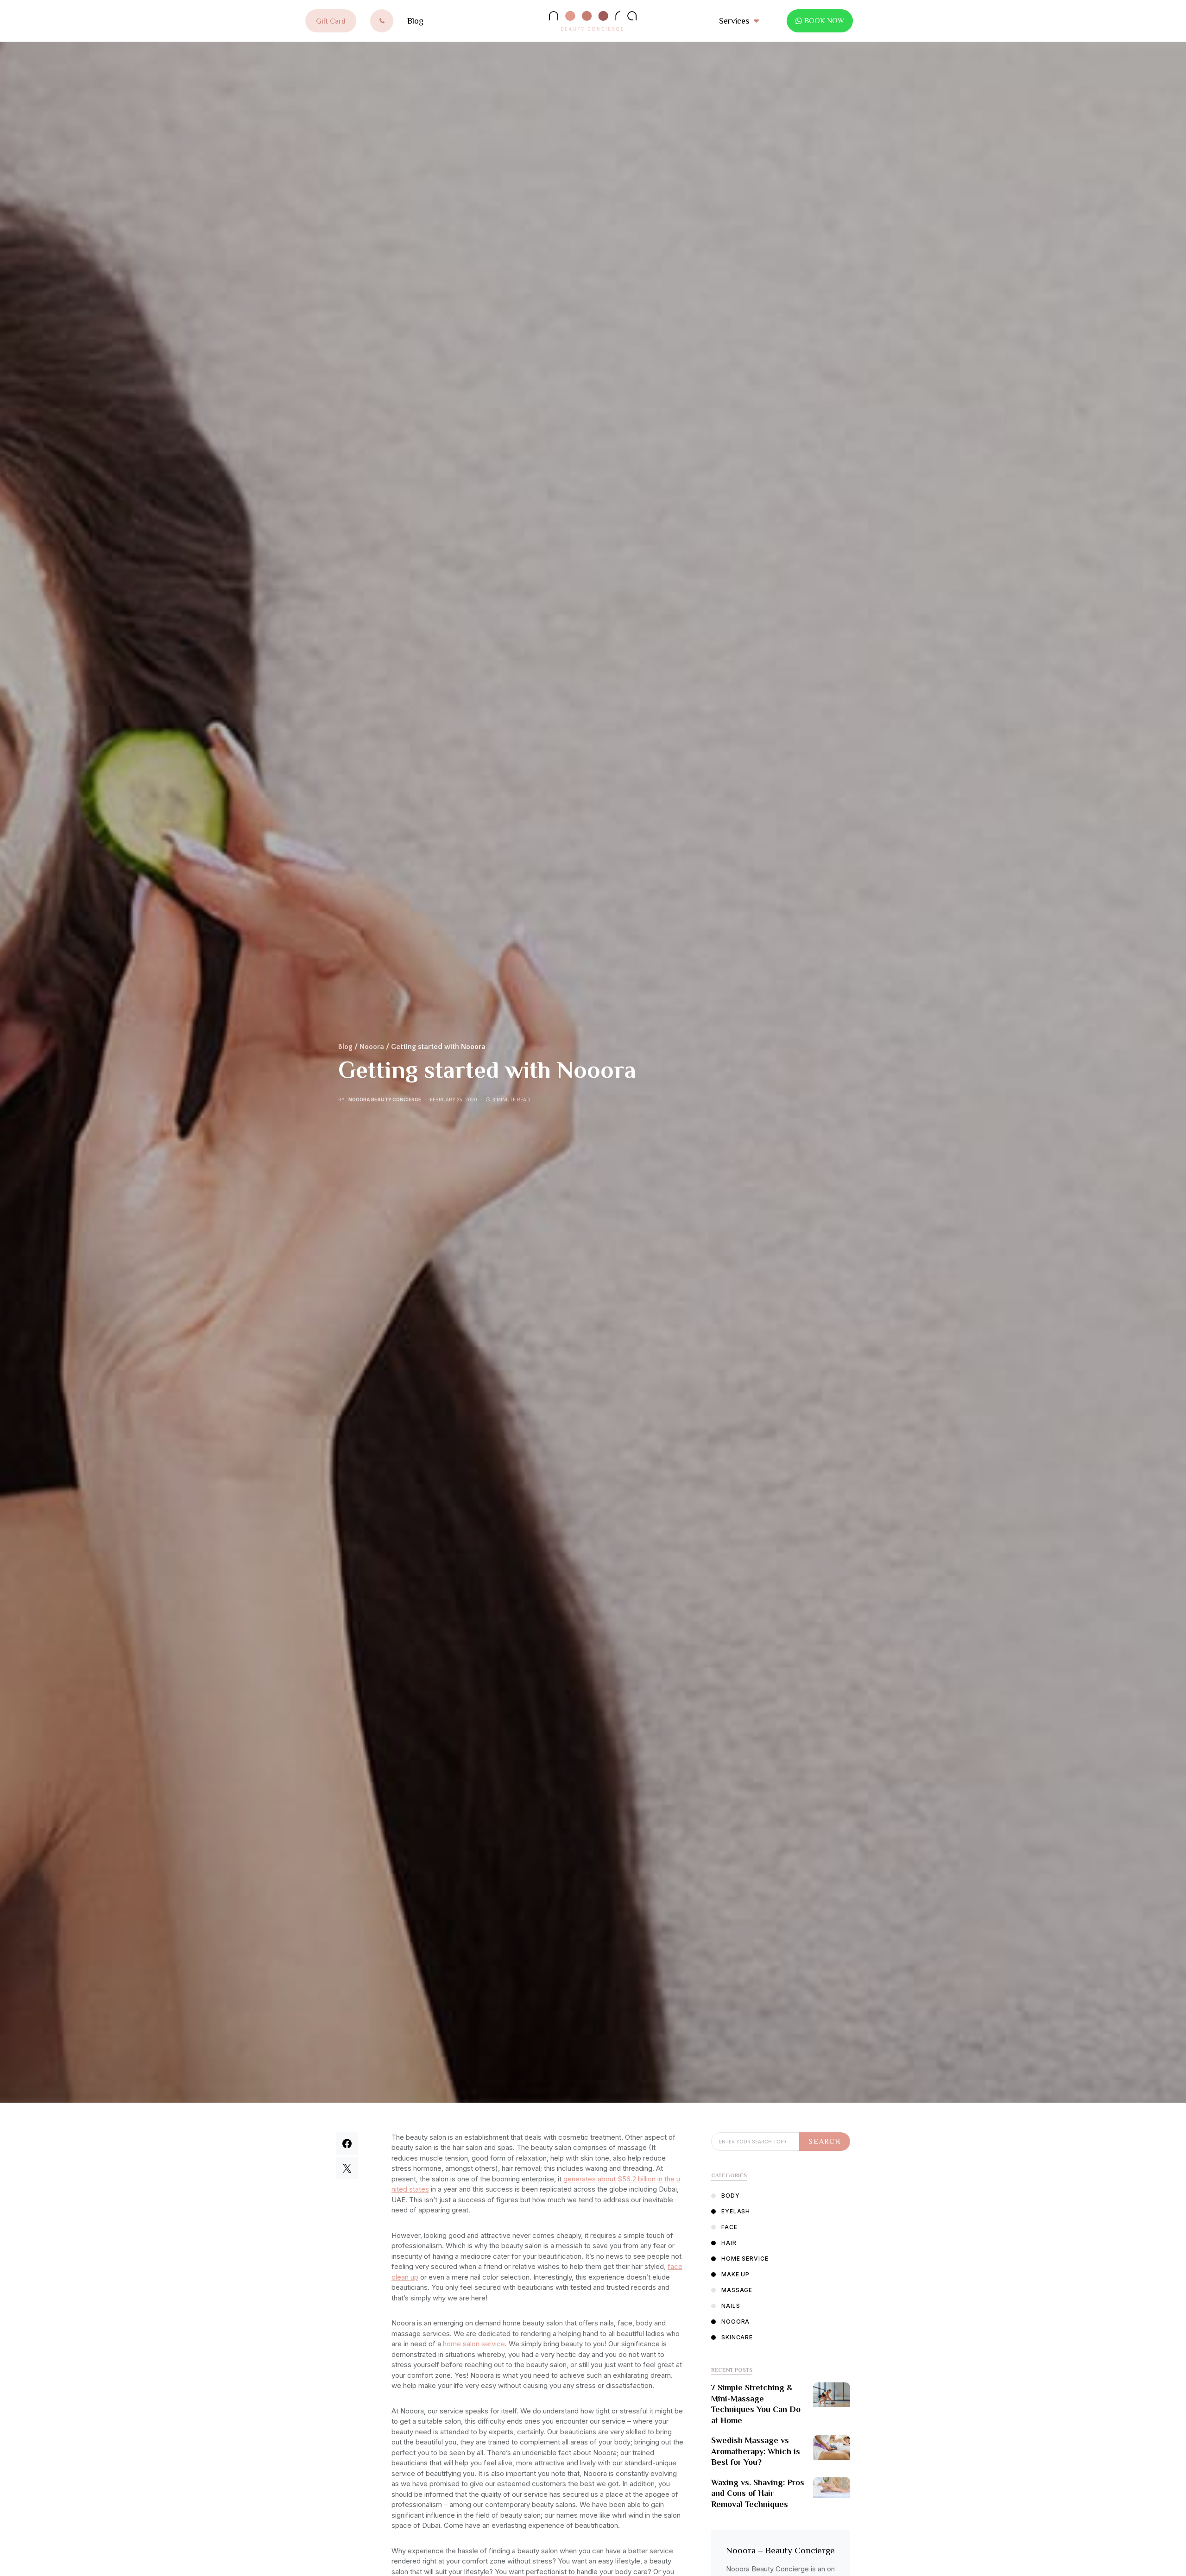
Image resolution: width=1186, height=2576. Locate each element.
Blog (415, 21)
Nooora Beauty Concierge (385, 1100)
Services (734, 21)
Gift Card (331, 21)
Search (824, 2142)
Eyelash (736, 2211)
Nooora (372, 1047)
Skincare (737, 2337)
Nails (731, 2306)
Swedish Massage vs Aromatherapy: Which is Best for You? (756, 2451)
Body (731, 2196)
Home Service (745, 2259)
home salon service (474, 2344)
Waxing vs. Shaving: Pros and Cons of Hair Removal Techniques (758, 2493)
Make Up (735, 2274)
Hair (729, 2243)
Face (729, 2227)
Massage (737, 2290)
